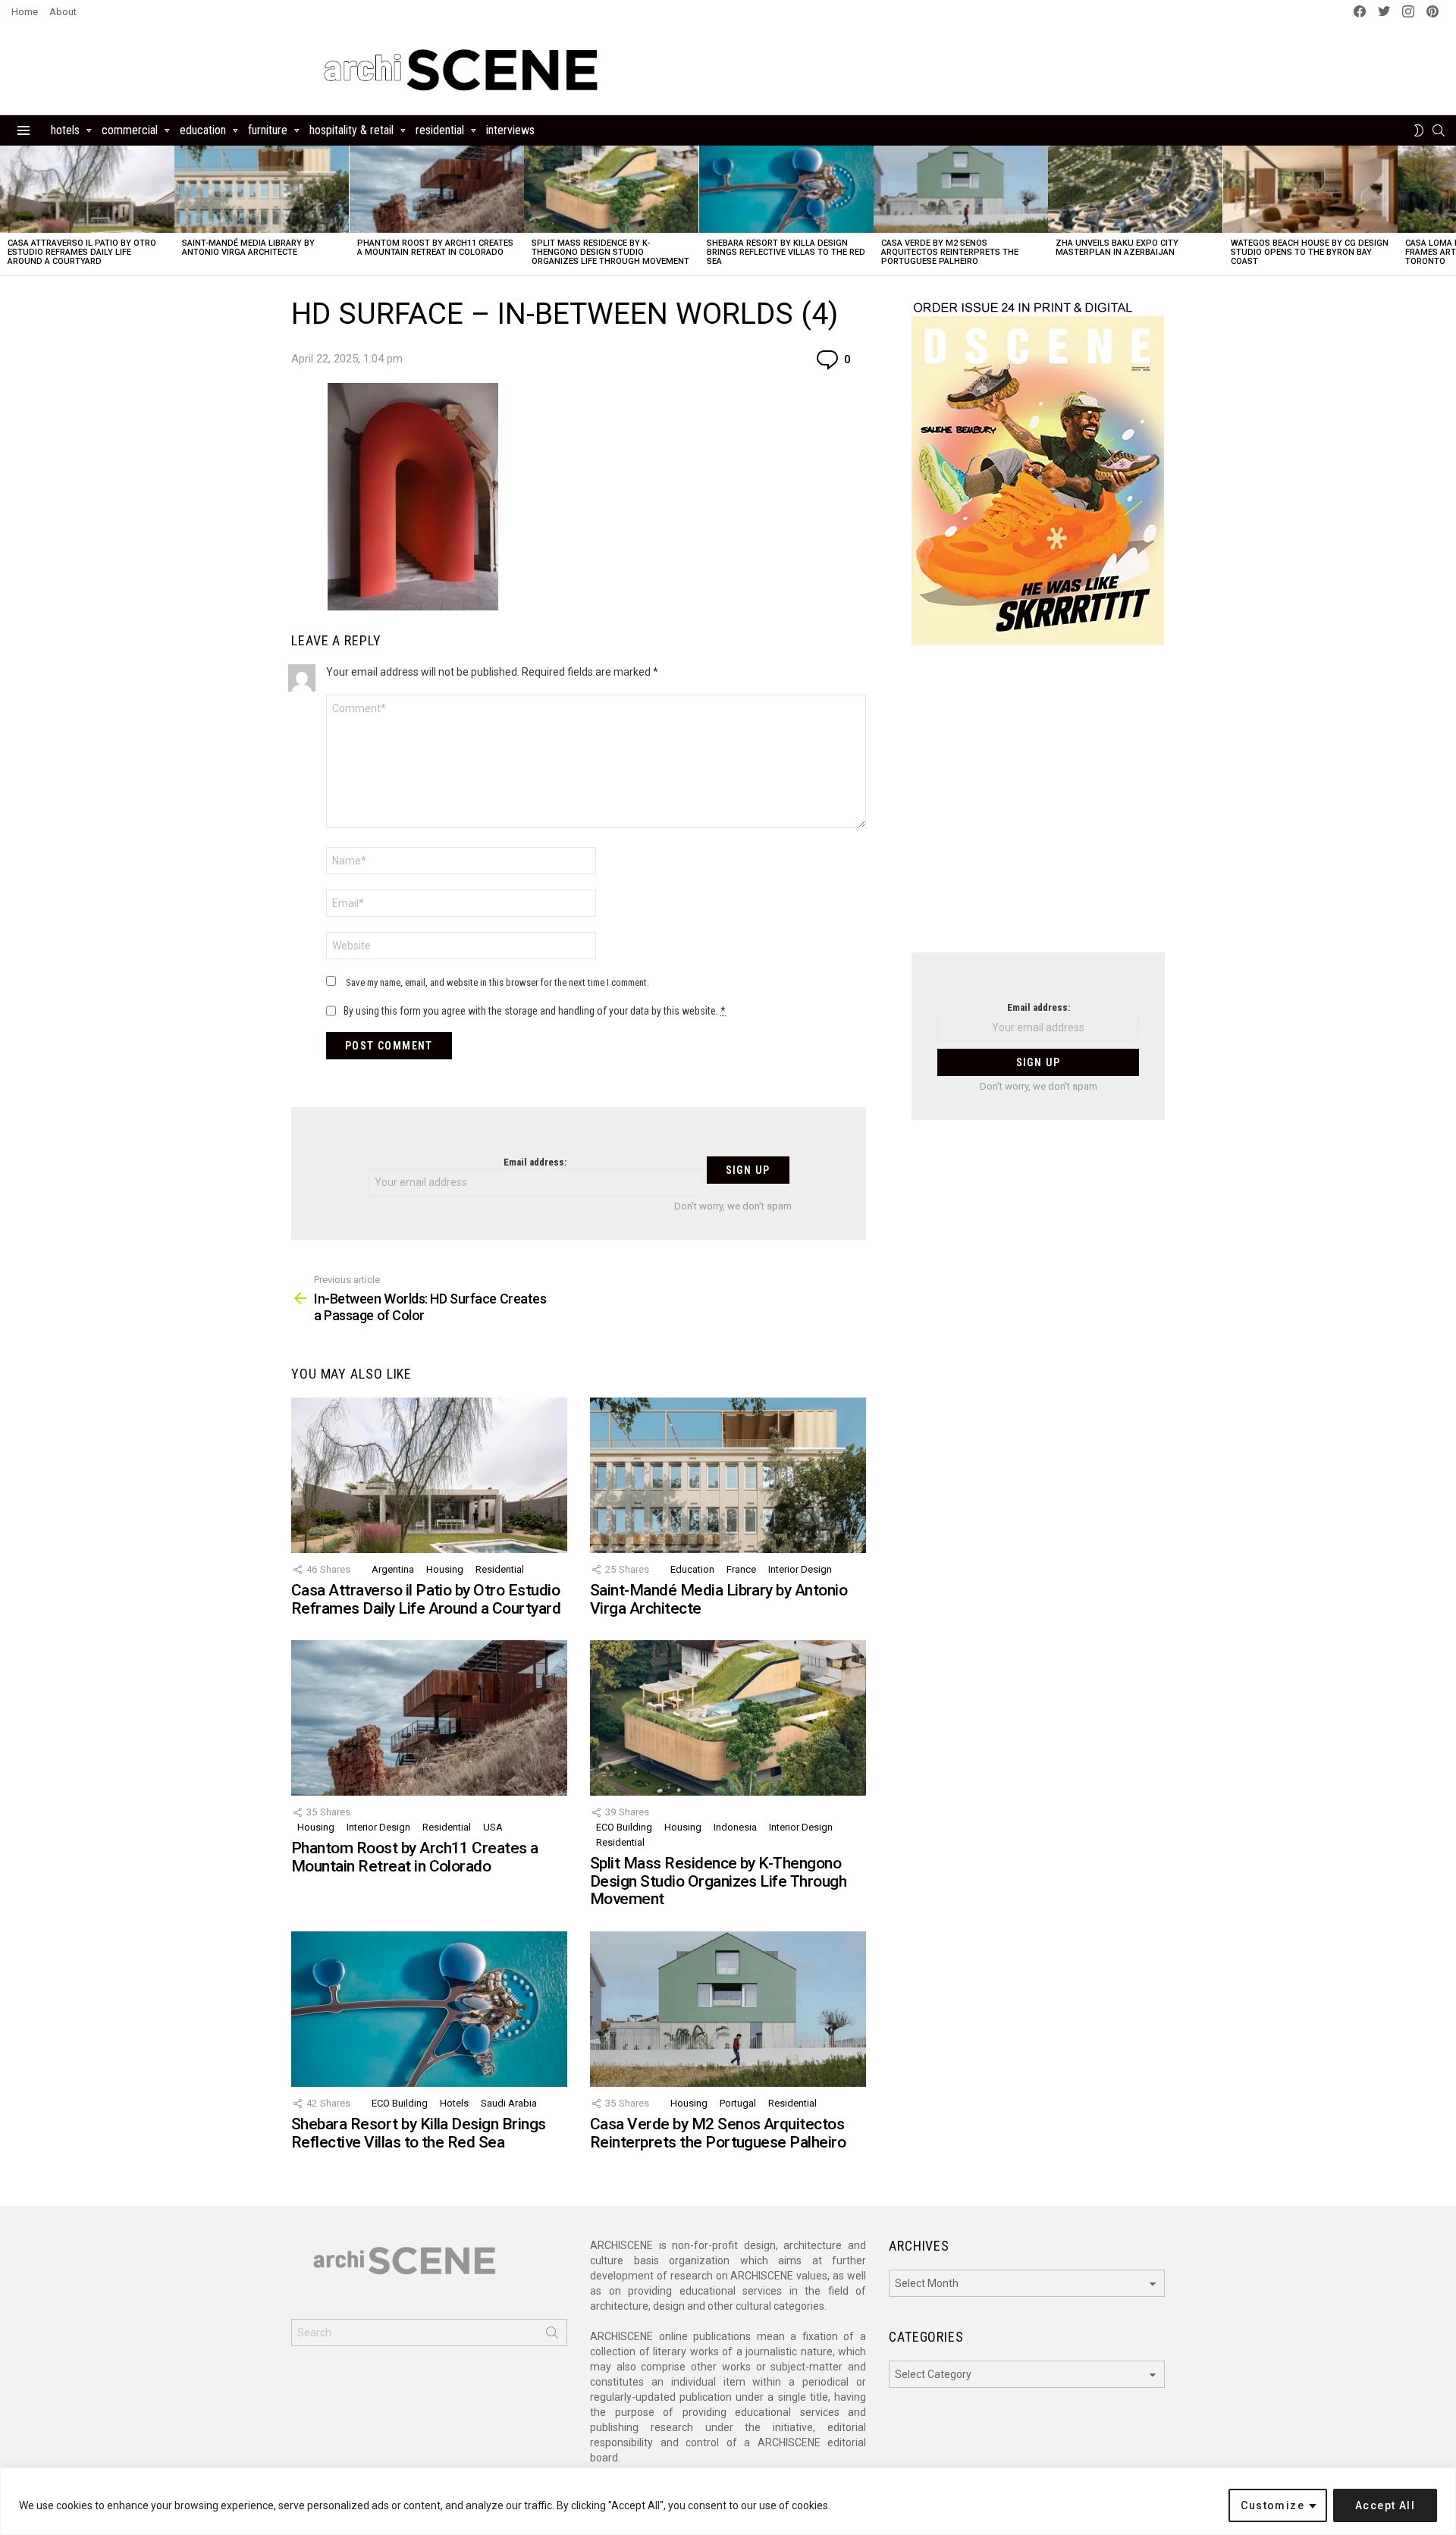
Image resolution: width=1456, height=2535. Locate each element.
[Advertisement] (1038, 808)
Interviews (510, 130)
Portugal (738, 2103)
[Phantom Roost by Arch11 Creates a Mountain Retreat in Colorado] (437, 189)
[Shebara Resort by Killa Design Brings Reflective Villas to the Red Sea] (786, 189)
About (63, 12)
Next (1448, 210)
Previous (8, 210)
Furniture (268, 130)
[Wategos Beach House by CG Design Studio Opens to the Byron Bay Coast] (1310, 189)
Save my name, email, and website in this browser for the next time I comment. (497, 982)
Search (552, 2336)
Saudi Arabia (509, 2103)
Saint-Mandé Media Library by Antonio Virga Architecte (248, 248)
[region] (728, 2501)
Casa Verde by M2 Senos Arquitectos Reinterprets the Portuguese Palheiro (950, 252)
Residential (440, 130)
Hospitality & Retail (351, 130)
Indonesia (735, 1827)
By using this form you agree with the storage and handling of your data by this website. (535, 1011)
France (741, 1569)
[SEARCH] (1439, 130)
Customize (1272, 2505)
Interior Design (800, 1569)
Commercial (130, 130)
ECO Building (624, 1827)
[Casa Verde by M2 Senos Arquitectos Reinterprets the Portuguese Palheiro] (961, 189)
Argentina (393, 1569)
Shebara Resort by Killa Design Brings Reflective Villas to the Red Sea (786, 252)
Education (203, 130)
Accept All (1385, 2505)
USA (493, 1827)
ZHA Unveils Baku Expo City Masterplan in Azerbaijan (1117, 248)
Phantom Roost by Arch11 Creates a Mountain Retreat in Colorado (435, 248)
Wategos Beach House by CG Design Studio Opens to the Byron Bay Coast (1310, 252)
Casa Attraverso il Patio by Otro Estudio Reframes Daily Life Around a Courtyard (82, 252)
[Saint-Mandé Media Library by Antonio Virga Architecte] (262, 189)
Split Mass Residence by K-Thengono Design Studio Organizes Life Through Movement (610, 252)
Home (25, 12)
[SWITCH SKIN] (1419, 130)
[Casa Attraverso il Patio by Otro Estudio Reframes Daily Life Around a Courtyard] (87, 189)
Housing (445, 1569)
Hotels (65, 130)
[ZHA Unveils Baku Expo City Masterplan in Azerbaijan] (1135, 189)
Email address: (535, 1162)
